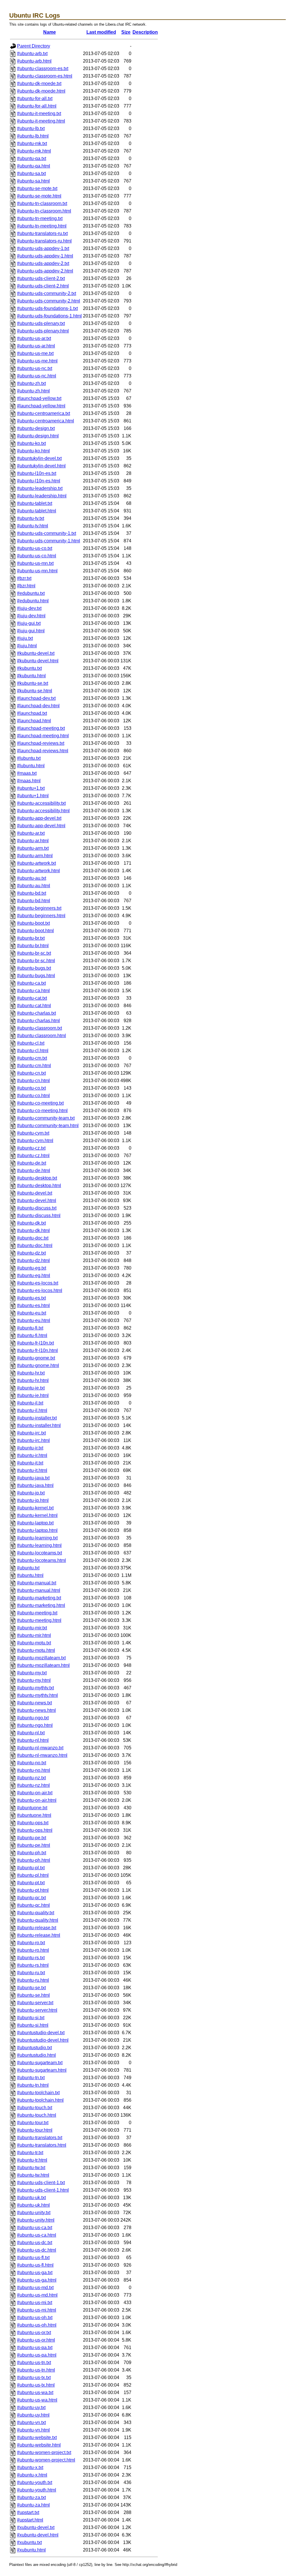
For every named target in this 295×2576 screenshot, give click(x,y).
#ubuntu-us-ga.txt (35, 2273)
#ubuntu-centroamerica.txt (44, 413)
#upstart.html (30, 2520)
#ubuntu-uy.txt (31, 2407)
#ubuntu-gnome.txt (36, 1358)
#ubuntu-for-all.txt (35, 98)
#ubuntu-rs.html (33, 1965)
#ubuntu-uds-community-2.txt (47, 293)
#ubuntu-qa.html (34, 166)
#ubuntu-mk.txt (32, 143)
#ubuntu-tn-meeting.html (42, 226)
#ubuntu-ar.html (33, 841)
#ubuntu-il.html (32, 1410)
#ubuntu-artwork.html (38, 871)
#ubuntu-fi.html (32, 1335)
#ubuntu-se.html (33, 1995)
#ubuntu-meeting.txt (37, 1613)
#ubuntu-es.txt (31, 1298)
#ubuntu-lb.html (33, 136)
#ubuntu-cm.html (34, 1066)
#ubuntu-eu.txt (32, 1313)
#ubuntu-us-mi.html (37, 2310)
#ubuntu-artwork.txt (36, 863)
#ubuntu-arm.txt (33, 848)
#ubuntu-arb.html (34, 61)
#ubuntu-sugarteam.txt (40, 2063)
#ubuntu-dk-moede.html (41, 91)
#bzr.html (26, 586)
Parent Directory (34, 46)
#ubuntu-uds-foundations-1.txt (47, 308)
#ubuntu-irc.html (33, 1440)
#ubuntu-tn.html (33, 2085)
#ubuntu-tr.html (32, 2160)
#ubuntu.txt (28, 1568)
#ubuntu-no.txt (32, 1763)
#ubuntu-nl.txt (31, 1733)
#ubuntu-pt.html (33, 1890)
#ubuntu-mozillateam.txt (41, 1658)
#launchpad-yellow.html (41, 406)
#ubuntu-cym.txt (33, 1133)
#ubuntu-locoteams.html (41, 1560)
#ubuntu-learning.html (39, 1545)
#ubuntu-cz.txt (31, 1148)
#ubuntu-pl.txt (31, 1868)
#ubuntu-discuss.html (39, 1215)
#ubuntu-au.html (34, 886)
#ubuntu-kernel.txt (35, 1508)
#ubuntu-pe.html (34, 1845)
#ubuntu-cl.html (33, 1051)
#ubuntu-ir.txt (30, 1448)
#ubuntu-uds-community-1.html (49, 541)
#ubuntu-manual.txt (37, 1583)
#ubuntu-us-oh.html (37, 2325)
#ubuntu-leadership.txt (40, 488)
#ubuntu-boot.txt (33, 923)
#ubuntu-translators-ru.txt (42, 233)
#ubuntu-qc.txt (31, 1898)
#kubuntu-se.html (35, 691)
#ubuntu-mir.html (34, 1635)
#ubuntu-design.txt (36, 428)
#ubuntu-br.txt (31, 938)
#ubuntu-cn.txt (31, 1073)
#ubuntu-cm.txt (32, 1058)
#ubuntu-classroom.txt (39, 1028)
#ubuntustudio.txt (34, 2048)
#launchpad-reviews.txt (41, 743)
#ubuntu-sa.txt (31, 173)
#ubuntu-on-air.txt (35, 1793)
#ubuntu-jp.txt (31, 1493)
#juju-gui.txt (29, 623)
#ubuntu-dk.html (33, 1230)
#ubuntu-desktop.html (39, 1185)
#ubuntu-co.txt (31, 1088)
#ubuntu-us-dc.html (37, 2250)
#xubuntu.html (31, 2550)
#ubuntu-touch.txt (35, 2108)
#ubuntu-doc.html (35, 1245)
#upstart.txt (28, 2512)
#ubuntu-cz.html (33, 1156)
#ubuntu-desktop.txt (37, 1178)
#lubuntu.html (31, 766)
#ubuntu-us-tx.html (36, 2385)
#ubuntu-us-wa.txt (35, 2392)
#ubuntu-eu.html (34, 1320)
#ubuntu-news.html (36, 1710)
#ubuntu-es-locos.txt (38, 1283)
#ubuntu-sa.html (33, 181)
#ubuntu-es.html (33, 1305)
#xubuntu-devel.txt (36, 2527)
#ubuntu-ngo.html (35, 1725)
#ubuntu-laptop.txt (35, 1523)
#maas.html (29, 781)
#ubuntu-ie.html (33, 1395)
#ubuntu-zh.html (33, 391)
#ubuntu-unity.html (36, 2220)
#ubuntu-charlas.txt (36, 1013)
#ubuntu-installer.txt (37, 1418)
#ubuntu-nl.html (33, 1740)
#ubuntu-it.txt (30, 1463)
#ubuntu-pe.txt (32, 1838)
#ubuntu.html (30, 1575)
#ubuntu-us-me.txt (35, 353)
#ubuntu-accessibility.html (43, 811)
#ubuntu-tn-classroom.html (44, 211)
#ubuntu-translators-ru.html (44, 241)
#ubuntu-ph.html (34, 1860)
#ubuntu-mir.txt (32, 1628)
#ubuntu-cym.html (35, 1141)
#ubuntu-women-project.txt (44, 2452)
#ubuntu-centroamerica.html (46, 421)
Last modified (101, 32)
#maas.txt (27, 773)
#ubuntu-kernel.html (37, 1515)
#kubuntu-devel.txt (36, 653)
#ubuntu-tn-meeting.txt (40, 218)
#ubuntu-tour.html (35, 2130)
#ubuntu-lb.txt (31, 128)
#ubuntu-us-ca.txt (35, 2228)
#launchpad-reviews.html (43, 751)
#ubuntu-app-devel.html (41, 826)
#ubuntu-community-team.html (48, 1126)
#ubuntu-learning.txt (37, 1538)
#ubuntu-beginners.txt (39, 908)
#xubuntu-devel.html (38, 2535)
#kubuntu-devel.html (38, 661)
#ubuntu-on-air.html (37, 1800)
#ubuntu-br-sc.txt (34, 953)
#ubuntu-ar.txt (31, 833)
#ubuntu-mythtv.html (37, 1695)
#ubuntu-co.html (33, 1096)
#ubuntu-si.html (33, 2025)
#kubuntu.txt (29, 668)
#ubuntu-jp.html (33, 1500)
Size (126, 32)
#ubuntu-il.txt (30, 1403)
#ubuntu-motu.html (36, 1650)
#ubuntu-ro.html (33, 1950)
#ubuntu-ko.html (33, 451)
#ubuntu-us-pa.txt (35, 2347)
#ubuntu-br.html (33, 946)
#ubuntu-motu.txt (34, 1643)
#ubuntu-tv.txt (31, 518)
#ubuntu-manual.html (39, 1590)
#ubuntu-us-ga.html (37, 2280)
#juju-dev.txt (29, 608)
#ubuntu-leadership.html (42, 496)
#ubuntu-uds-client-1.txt (41, 2183)
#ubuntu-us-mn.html (37, 571)
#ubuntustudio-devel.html (43, 2040)
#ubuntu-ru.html (33, 1980)
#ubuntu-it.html (32, 1470)
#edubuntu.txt (31, 593)
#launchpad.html (34, 721)
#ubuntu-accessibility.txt (41, 803)
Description (145, 32)
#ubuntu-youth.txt (35, 2482)
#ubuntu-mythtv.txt (35, 1688)
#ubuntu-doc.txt (33, 1238)
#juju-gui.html (31, 631)
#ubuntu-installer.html (39, 1425)
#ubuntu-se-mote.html (39, 196)
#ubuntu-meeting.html (39, 1620)
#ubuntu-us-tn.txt (34, 2362)
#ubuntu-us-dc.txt (35, 2243)
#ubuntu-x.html (32, 2475)
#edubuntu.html (33, 601)
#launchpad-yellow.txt (39, 398)
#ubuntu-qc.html (33, 1905)
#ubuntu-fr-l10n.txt (35, 1343)
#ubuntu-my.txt (32, 1673)
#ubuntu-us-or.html (36, 2340)
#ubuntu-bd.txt (32, 893)
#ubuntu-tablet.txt (35, 503)
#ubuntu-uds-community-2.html (49, 301)
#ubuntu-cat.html (34, 1006)
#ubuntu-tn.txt (31, 2078)
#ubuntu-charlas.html (38, 1021)
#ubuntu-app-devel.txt (39, 818)
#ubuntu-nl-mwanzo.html (42, 1755)
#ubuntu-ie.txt (31, 1388)
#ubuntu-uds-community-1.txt (47, 533)
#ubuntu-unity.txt (34, 2213)
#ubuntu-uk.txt (31, 2198)
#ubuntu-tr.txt (30, 2153)
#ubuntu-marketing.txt (39, 1598)
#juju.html (27, 646)
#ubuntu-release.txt (37, 1928)
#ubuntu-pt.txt (31, 1883)
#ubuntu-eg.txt (32, 1268)
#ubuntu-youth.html (37, 2490)
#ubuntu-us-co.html (37, 556)
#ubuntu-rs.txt (31, 1958)
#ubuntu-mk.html (34, 151)
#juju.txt (25, 638)
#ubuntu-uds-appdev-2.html (45, 271)
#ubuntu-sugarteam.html (42, 2070)
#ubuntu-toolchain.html (40, 2100)
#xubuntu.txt (29, 2542)
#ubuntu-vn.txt (31, 2422)
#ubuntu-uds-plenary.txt (41, 323)
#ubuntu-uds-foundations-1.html (49, 316)
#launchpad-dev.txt (36, 698)
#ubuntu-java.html (35, 1485)
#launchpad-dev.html (38, 706)
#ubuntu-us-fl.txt (33, 2258)
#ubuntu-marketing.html (41, 1605)
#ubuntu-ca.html (33, 991)
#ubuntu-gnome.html (38, 1365)
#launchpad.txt (32, 713)
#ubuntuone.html (34, 1815)
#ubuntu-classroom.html (41, 1036)
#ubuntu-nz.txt (31, 1778)
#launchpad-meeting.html (43, 736)
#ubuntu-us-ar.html (36, 346)
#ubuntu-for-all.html (37, 106)
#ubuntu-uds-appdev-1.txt (43, 248)
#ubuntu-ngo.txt (33, 1718)
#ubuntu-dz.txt (31, 1253)
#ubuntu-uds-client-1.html (43, 2190)
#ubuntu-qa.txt (32, 158)
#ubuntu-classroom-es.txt (43, 68)
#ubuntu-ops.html (35, 1830)
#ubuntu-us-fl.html (35, 2265)
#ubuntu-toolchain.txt (38, 2093)
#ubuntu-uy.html (33, 2415)
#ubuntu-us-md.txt (35, 2288)
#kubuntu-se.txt (33, 683)
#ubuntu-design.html (38, 436)
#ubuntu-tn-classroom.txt (42, 203)
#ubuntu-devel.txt (35, 1193)
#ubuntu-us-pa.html (37, 2355)
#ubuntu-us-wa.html (37, 2400)
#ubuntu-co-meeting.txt (40, 1103)
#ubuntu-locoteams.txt (39, 1553)
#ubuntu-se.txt (31, 1988)
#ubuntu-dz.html (33, 1260)
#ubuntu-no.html (34, 1770)
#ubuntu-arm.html (35, 856)
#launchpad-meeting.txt (41, 728)
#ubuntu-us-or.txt (34, 2332)
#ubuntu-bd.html (34, 901)
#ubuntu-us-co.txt (35, 548)
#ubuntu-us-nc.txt (35, 368)
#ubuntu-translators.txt (40, 2138)
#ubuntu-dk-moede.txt (39, 83)
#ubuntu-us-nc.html (37, 376)
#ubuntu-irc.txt (31, 1433)
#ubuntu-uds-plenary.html (43, 331)
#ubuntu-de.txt (32, 1163)
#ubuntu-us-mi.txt (35, 2303)
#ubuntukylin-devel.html (41, 466)
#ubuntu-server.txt (35, 2003)
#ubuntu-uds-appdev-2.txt (43, 263)
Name (50, 32)
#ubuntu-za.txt (31, 2497)
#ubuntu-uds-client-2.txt (41, 278)
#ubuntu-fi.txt (30, 1328)
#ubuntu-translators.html (42, 2145)
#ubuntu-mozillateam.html (43, 1665)
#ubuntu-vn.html (33, 2430)
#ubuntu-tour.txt (33, 2123)
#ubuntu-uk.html (33, 2205)
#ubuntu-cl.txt (31, 1043)
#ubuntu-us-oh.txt (35, 2318)
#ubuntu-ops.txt (33, 1823)
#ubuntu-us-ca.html (37, 2235)
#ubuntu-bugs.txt (34, 968)
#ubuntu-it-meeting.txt (39, 113)
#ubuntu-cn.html (33, 1081)
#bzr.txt (24, 578)
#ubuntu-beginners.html (41, 916)
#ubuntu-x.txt (30, 2467)
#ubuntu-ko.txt (31, 443)
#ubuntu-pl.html (33, 1875)
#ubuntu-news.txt (34, 1703)
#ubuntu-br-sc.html (36, 961)
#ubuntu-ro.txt (31, 1943)
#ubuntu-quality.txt (36, 1913)
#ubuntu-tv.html (33, 526)
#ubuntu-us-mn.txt (35, 563)
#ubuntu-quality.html (38, 1920)
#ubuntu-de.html (34, 1171)
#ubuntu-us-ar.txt (34, 338)
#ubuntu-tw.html (33, 2175)
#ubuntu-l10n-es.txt (37, 473)
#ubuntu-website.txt (37, 2437)
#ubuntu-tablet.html (37, 511)
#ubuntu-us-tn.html (36, 2370)
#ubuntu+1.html (33, 796)
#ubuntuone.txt (32, 1808)
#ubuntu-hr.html (33, 1380)
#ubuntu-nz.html (33, 1785)
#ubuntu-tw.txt (31, 2168)
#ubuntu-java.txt (33, 1478)
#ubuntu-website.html (39, 2445)
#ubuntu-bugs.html (36, 976)
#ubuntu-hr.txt (31, 1373)
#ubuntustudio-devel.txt (41, 2033)
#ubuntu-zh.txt (31, 383)
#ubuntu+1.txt (31, 788)
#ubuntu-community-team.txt (46, 1118)
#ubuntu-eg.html (34, 1275)
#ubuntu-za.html (33, 2505)
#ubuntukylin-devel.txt (39, 458)
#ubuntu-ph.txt (32, 1853)
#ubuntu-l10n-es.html (39, 481)
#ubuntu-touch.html (37, 2115)
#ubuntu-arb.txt (32, 53)
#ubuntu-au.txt (32, 878)
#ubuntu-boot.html (35, 931)
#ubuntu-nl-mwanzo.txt (40, 1748)
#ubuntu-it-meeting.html (41, 121)
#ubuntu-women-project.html (46, 2460)
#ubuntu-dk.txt (31, 1223)
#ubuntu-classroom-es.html (45, 76)
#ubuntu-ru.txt (31, 1973)
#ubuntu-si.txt (31, 2018)
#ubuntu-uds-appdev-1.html (45, 256)
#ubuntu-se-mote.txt (37, 188)
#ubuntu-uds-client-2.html (43, 286)
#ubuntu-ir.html (32, 1455)
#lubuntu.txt (29, 758)
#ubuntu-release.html (39, 1935)
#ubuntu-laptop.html (37, 1530)
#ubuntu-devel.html (37, 1200)
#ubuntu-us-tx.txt (34, 2377)
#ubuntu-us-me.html (37, 361)
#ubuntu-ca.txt (31, 983)
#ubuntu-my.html (34, 1680)
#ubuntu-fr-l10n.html (37, 1350)
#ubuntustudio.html (36, 2055)
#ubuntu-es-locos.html (40, 1290)
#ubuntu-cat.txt (32, 998)
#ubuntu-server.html (37, 2010)
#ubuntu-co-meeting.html (42, 1111)
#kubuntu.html (31, 676)
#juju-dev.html (31, 616)
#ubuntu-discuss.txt (37, 1208)
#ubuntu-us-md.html (37, 2295)
